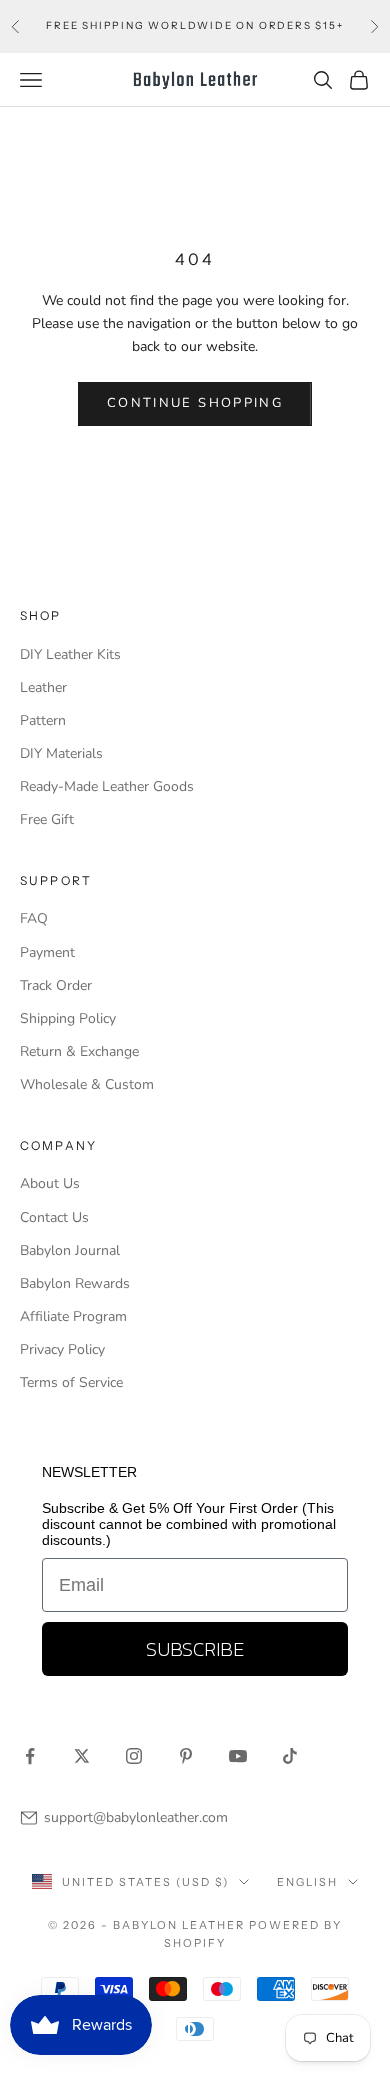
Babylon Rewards (75, 1283)
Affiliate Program (73, 1316)
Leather (43, 687)
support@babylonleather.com (136, 1817)
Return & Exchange (79, 1051)
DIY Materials (61, 753)
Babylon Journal (70, 1250)
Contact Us (54, 1217)
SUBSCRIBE (195, 1649)
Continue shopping (195, 403)
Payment (47, 952)
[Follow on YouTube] (238, 1756)
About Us (50, 1183)
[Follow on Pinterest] (186, 1756)
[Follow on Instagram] (134, 1756)
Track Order (56, 985)
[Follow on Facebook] (30, 1756)
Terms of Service (71, 1382)
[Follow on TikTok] (290, 1756)
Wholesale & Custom (87, 1084)
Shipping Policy (68, 1018)
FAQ (34, 918)
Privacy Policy (62, 1349)
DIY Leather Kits (70, 654)
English (307, 1882)
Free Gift (47, 819)
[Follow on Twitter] (82, 1756)
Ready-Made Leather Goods (107, 786)
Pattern (43, 720)
